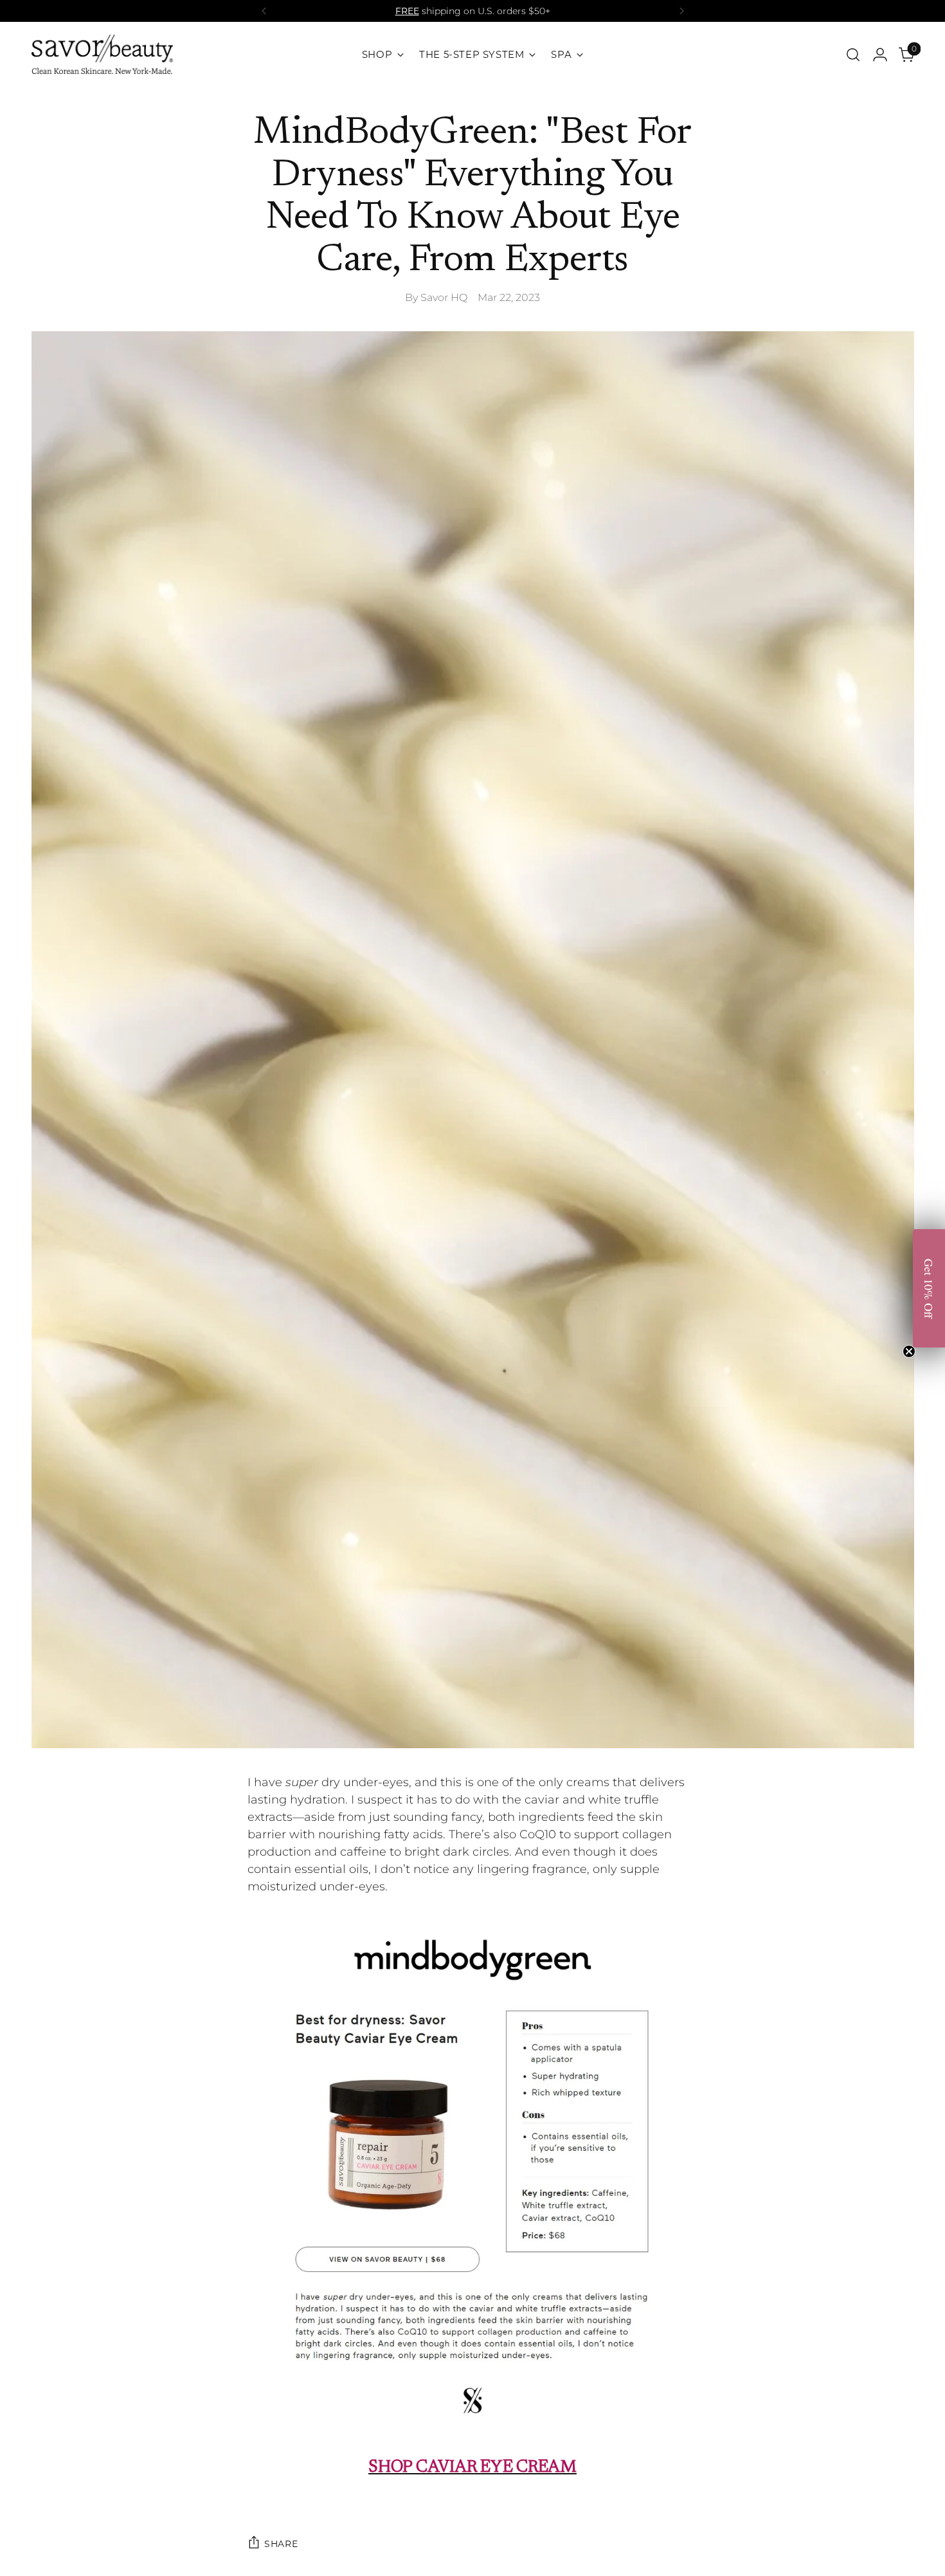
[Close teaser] (909, 1351)
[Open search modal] (853, 55)
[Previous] (264, 11)
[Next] (681, 11)
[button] (929, 1288)
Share (281, 2544)
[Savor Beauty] (102, 54)
